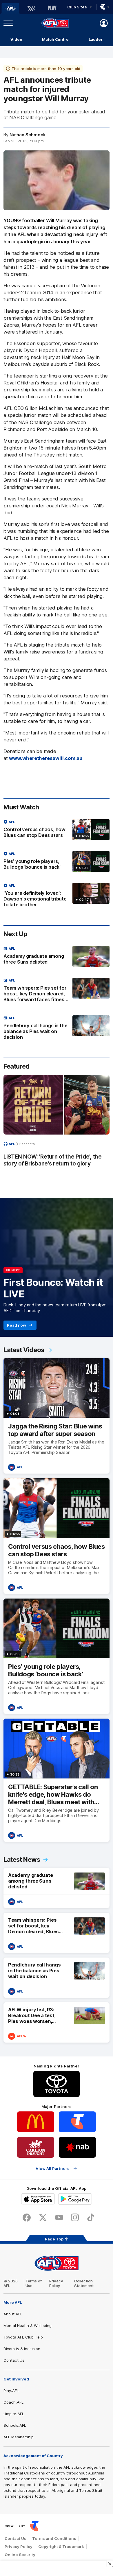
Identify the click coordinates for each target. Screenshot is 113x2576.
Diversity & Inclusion (22, 2349)
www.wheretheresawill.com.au (46, 758)
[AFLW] (31, 8)
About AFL (13, 2314)
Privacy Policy (56, 2283)
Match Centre (55, 39)
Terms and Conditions (54, 2538)
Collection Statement (84, 2283)
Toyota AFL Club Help (23, 2337)
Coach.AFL (13, 2402)
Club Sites (77, 7)
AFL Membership (19, 2437)
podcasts (27, 1144)
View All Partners (53, 2168)
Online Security (20, 2555)
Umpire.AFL (14, 2414)
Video (16, 39)
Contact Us (14, 2360)
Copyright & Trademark (61, 2546)
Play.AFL (11, 2391)
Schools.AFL (15, 2425)
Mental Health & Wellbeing (28, 2325)
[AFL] (10, 8)
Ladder (96, 39)
